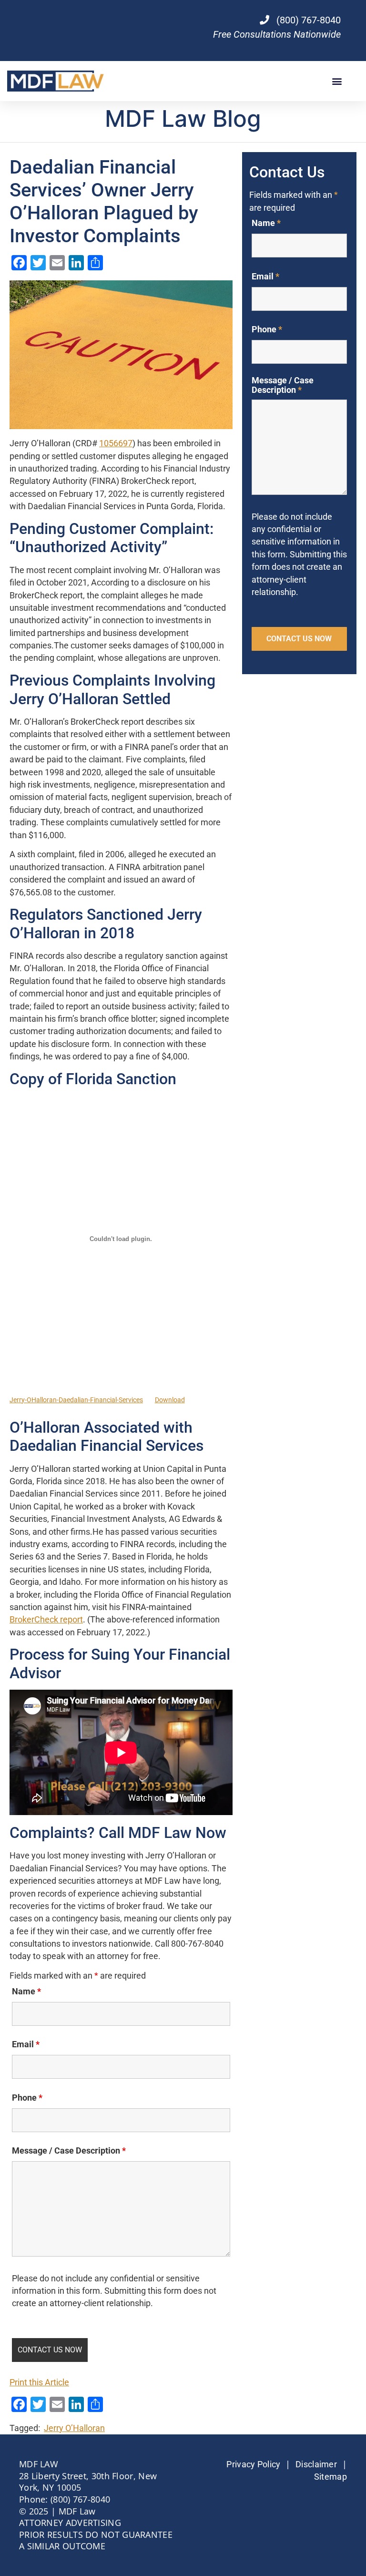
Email (26, 2044)
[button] (337, 81)
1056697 (116, 443)
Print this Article (39, 2382)
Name (26, 1991)
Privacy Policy (253, 2464)
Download (170, 1400)
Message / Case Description (69, 2151)
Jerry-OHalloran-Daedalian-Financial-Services (76, 1400)
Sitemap (330, 2477)
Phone (27, 2098)
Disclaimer (316, 2464)
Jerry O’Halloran (74, 2428)
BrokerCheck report (46, 1620)
